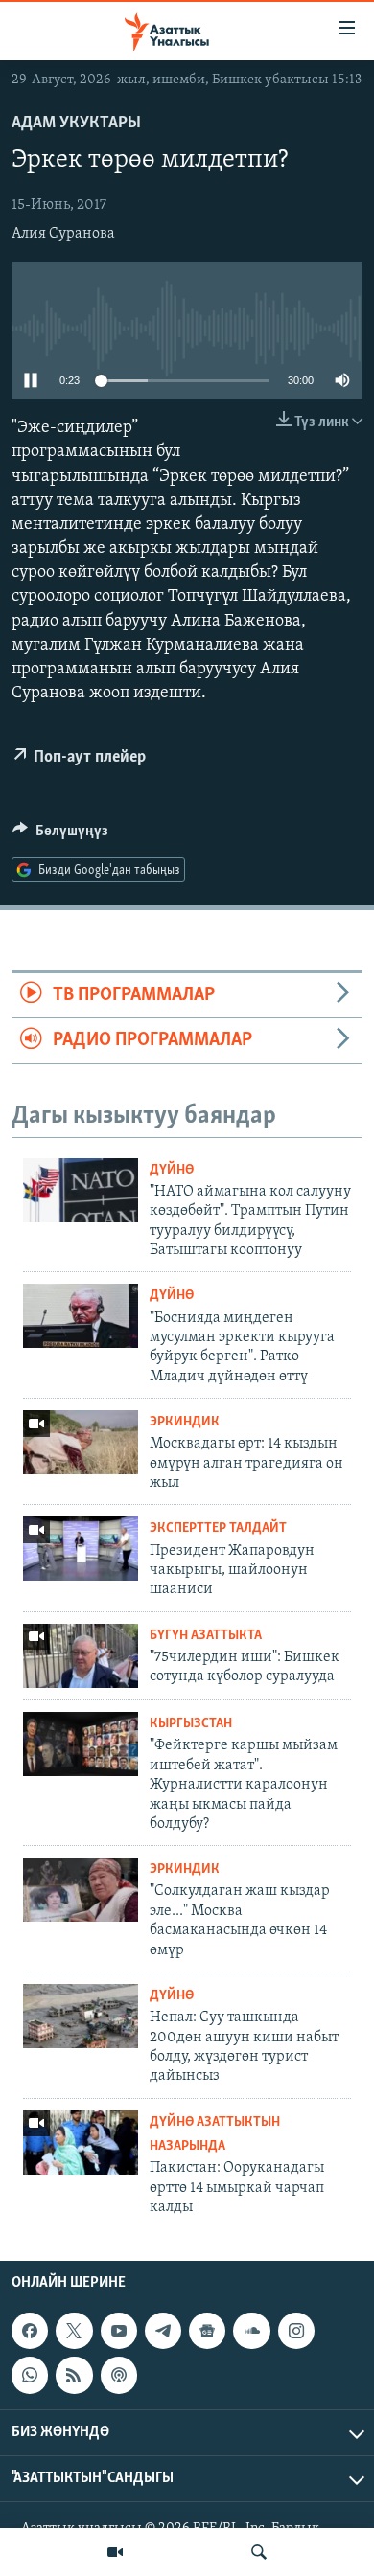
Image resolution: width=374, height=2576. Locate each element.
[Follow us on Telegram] (163, 2331)
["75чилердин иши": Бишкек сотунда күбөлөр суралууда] (81, 1656)
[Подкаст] (119, 2376)
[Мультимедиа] (115, 2552)
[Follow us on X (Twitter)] (74, 2331)
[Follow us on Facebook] (30, 2331)
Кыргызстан (191, 1724)
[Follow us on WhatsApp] (30, 2376)
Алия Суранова (63, 234)
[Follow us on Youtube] (119, 2331)
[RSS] (74, 2376)
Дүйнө (172, 1170)
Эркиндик (185, 1422)
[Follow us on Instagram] (296, 2331)
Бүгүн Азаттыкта (206, 1636)
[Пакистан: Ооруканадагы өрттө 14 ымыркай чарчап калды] (81, 2143)
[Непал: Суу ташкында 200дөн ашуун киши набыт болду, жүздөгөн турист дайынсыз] (81, 2016)
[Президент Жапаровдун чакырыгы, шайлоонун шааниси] (81, 1549)
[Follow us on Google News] (207, 2331)
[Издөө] (259, 2552)
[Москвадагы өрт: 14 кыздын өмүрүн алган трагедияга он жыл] (81, 1442)
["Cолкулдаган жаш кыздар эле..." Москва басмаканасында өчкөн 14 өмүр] (81, 1890)
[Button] (60, 835)
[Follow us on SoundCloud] (251, 2331)
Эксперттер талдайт (218, 1528)
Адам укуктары (76, 124)
